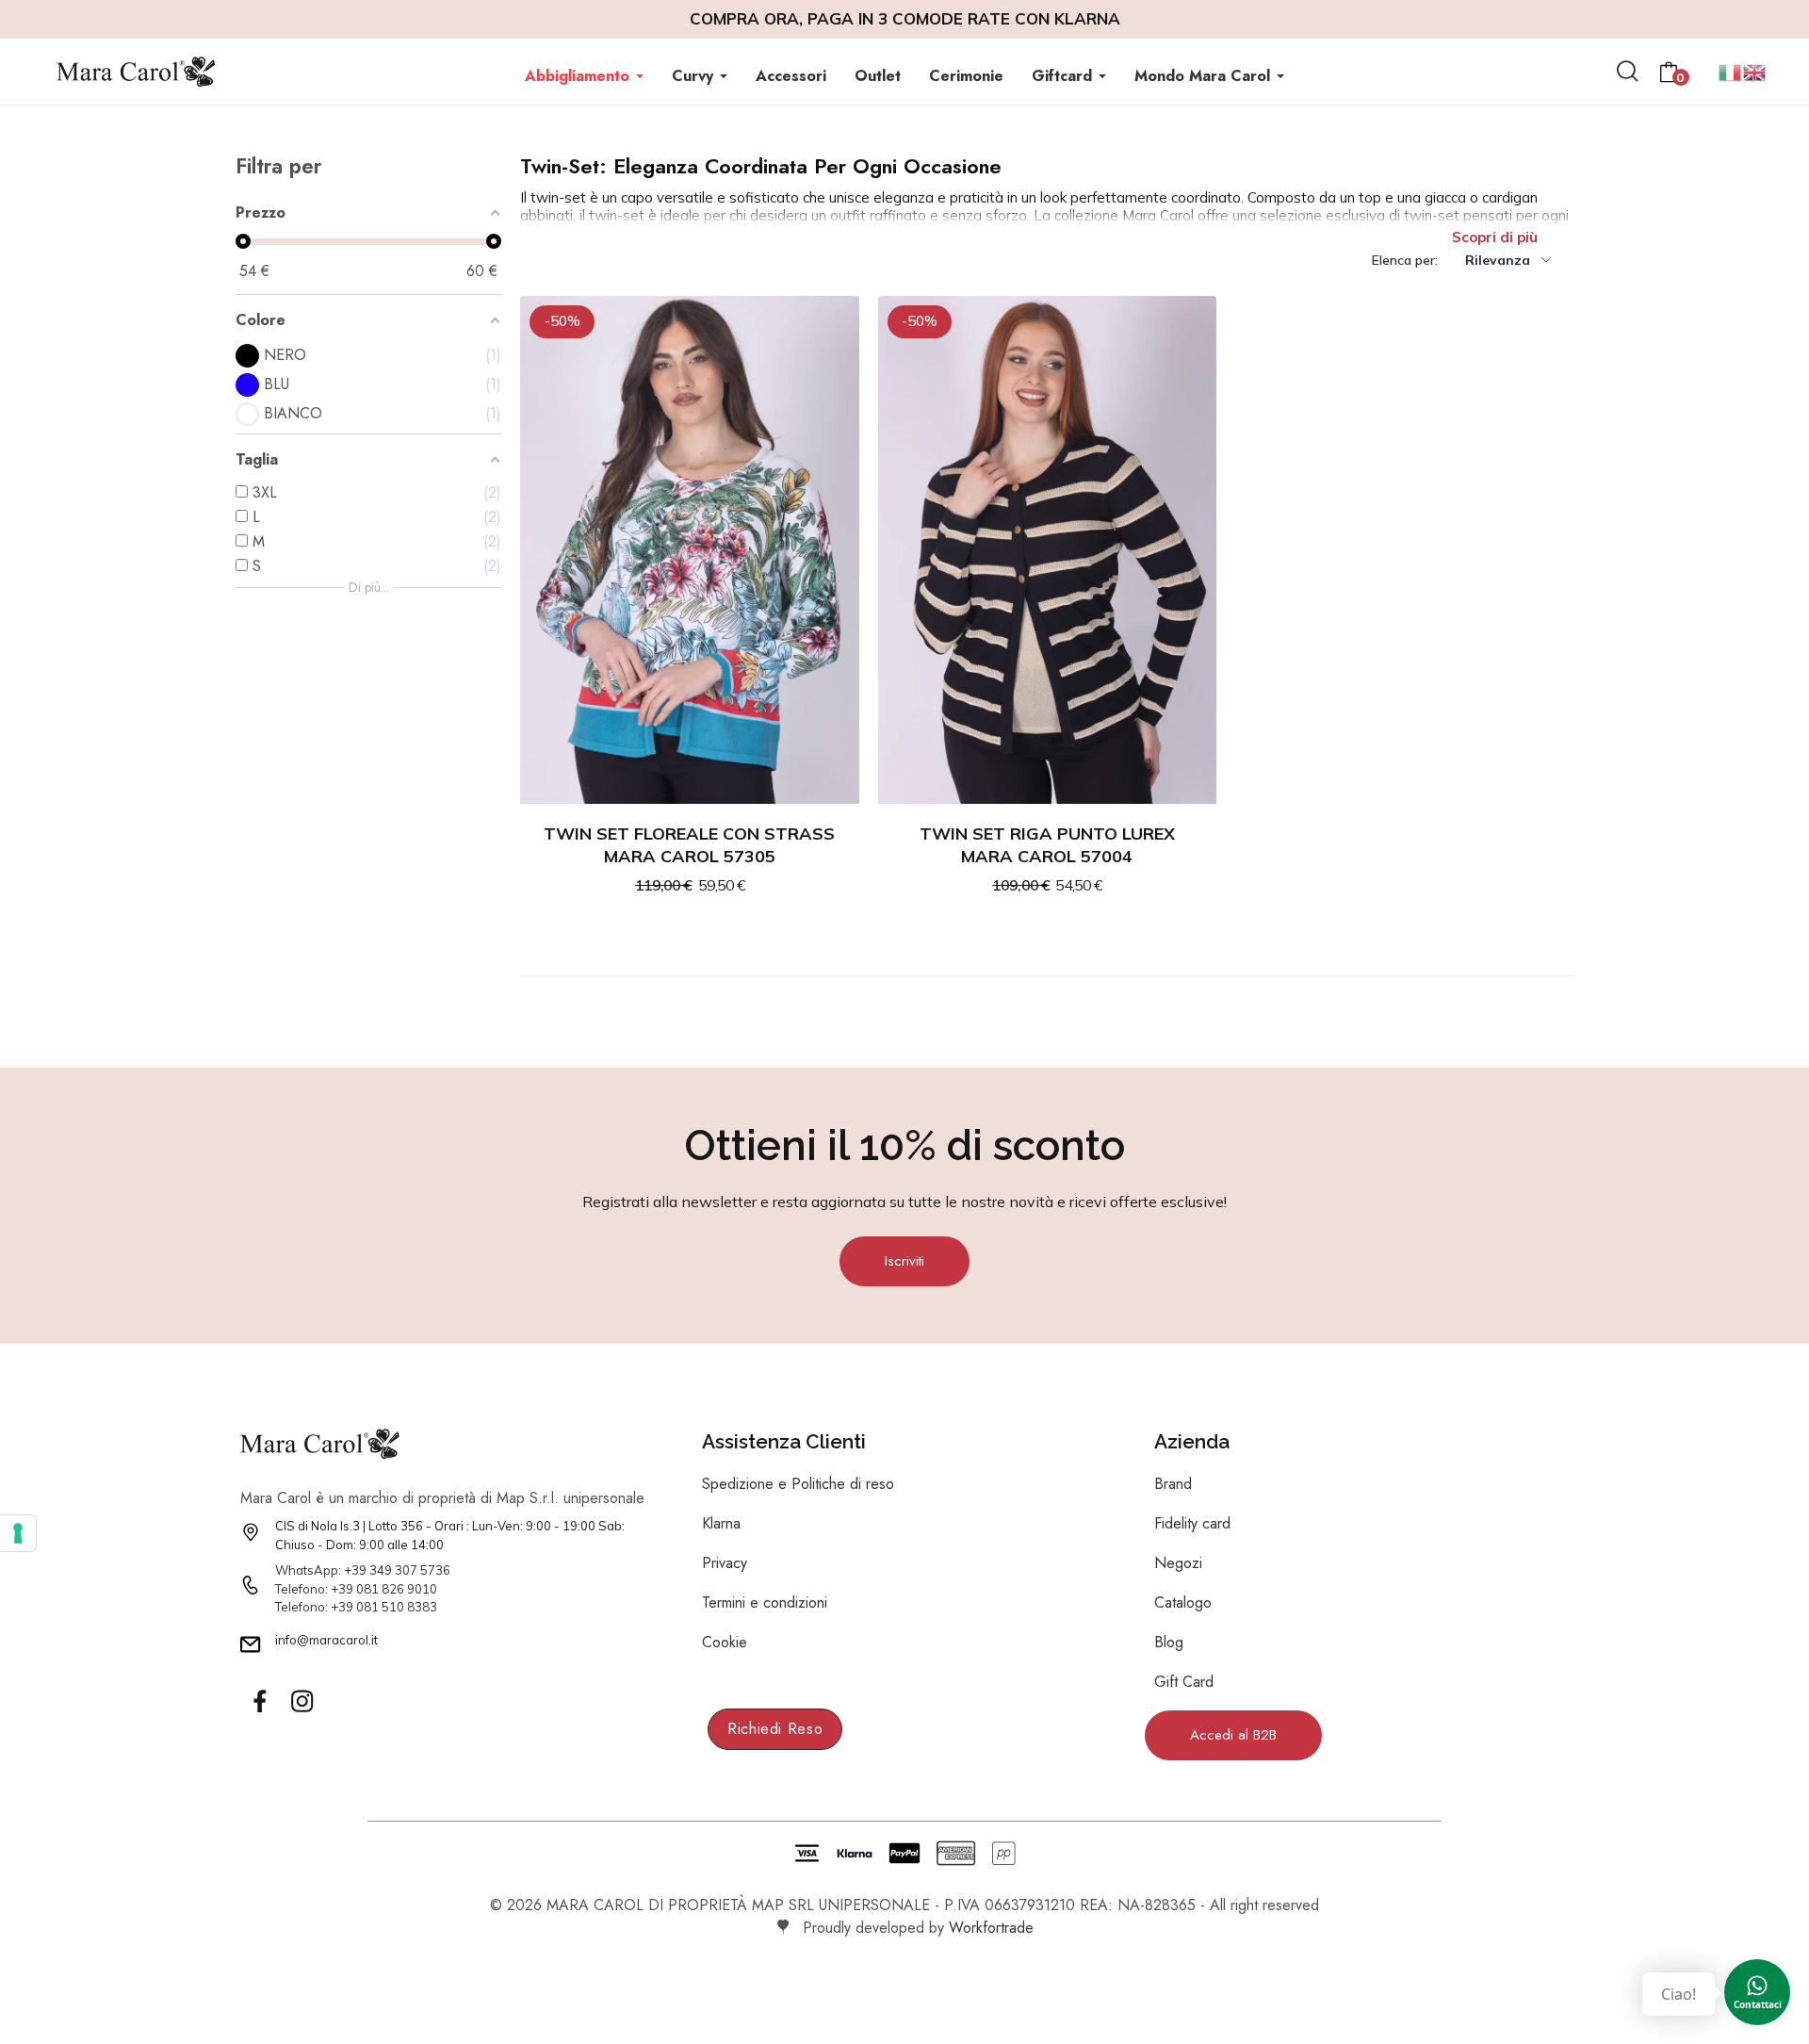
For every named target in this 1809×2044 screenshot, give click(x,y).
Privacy (725, 1563)
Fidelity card (1192, 1523)
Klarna (721, 1523)
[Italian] (1731, 70)
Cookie (725, 1642)
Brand (1173, 1484)
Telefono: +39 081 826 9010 (356, 1589)
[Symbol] (259, 1702)
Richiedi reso (775, 1729)
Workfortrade (991, 1928)
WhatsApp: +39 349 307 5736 (363, 1570)
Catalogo (1183, 1602)
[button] (904, 1261)
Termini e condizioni (765, 1602)
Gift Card (1184, 1682)
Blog (1169, 1642)
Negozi (1178, 1563)
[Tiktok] (344, 1702)
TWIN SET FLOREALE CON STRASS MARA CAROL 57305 (689, 845)
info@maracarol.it (326, 1640)
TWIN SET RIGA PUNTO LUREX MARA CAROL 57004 (1047, 845)
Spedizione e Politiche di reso (798, 1484)
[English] (1755, 70)
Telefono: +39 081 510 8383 (356, 1607)
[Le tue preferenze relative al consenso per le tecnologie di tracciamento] (18, 1533)
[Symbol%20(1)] (301, 1702)
